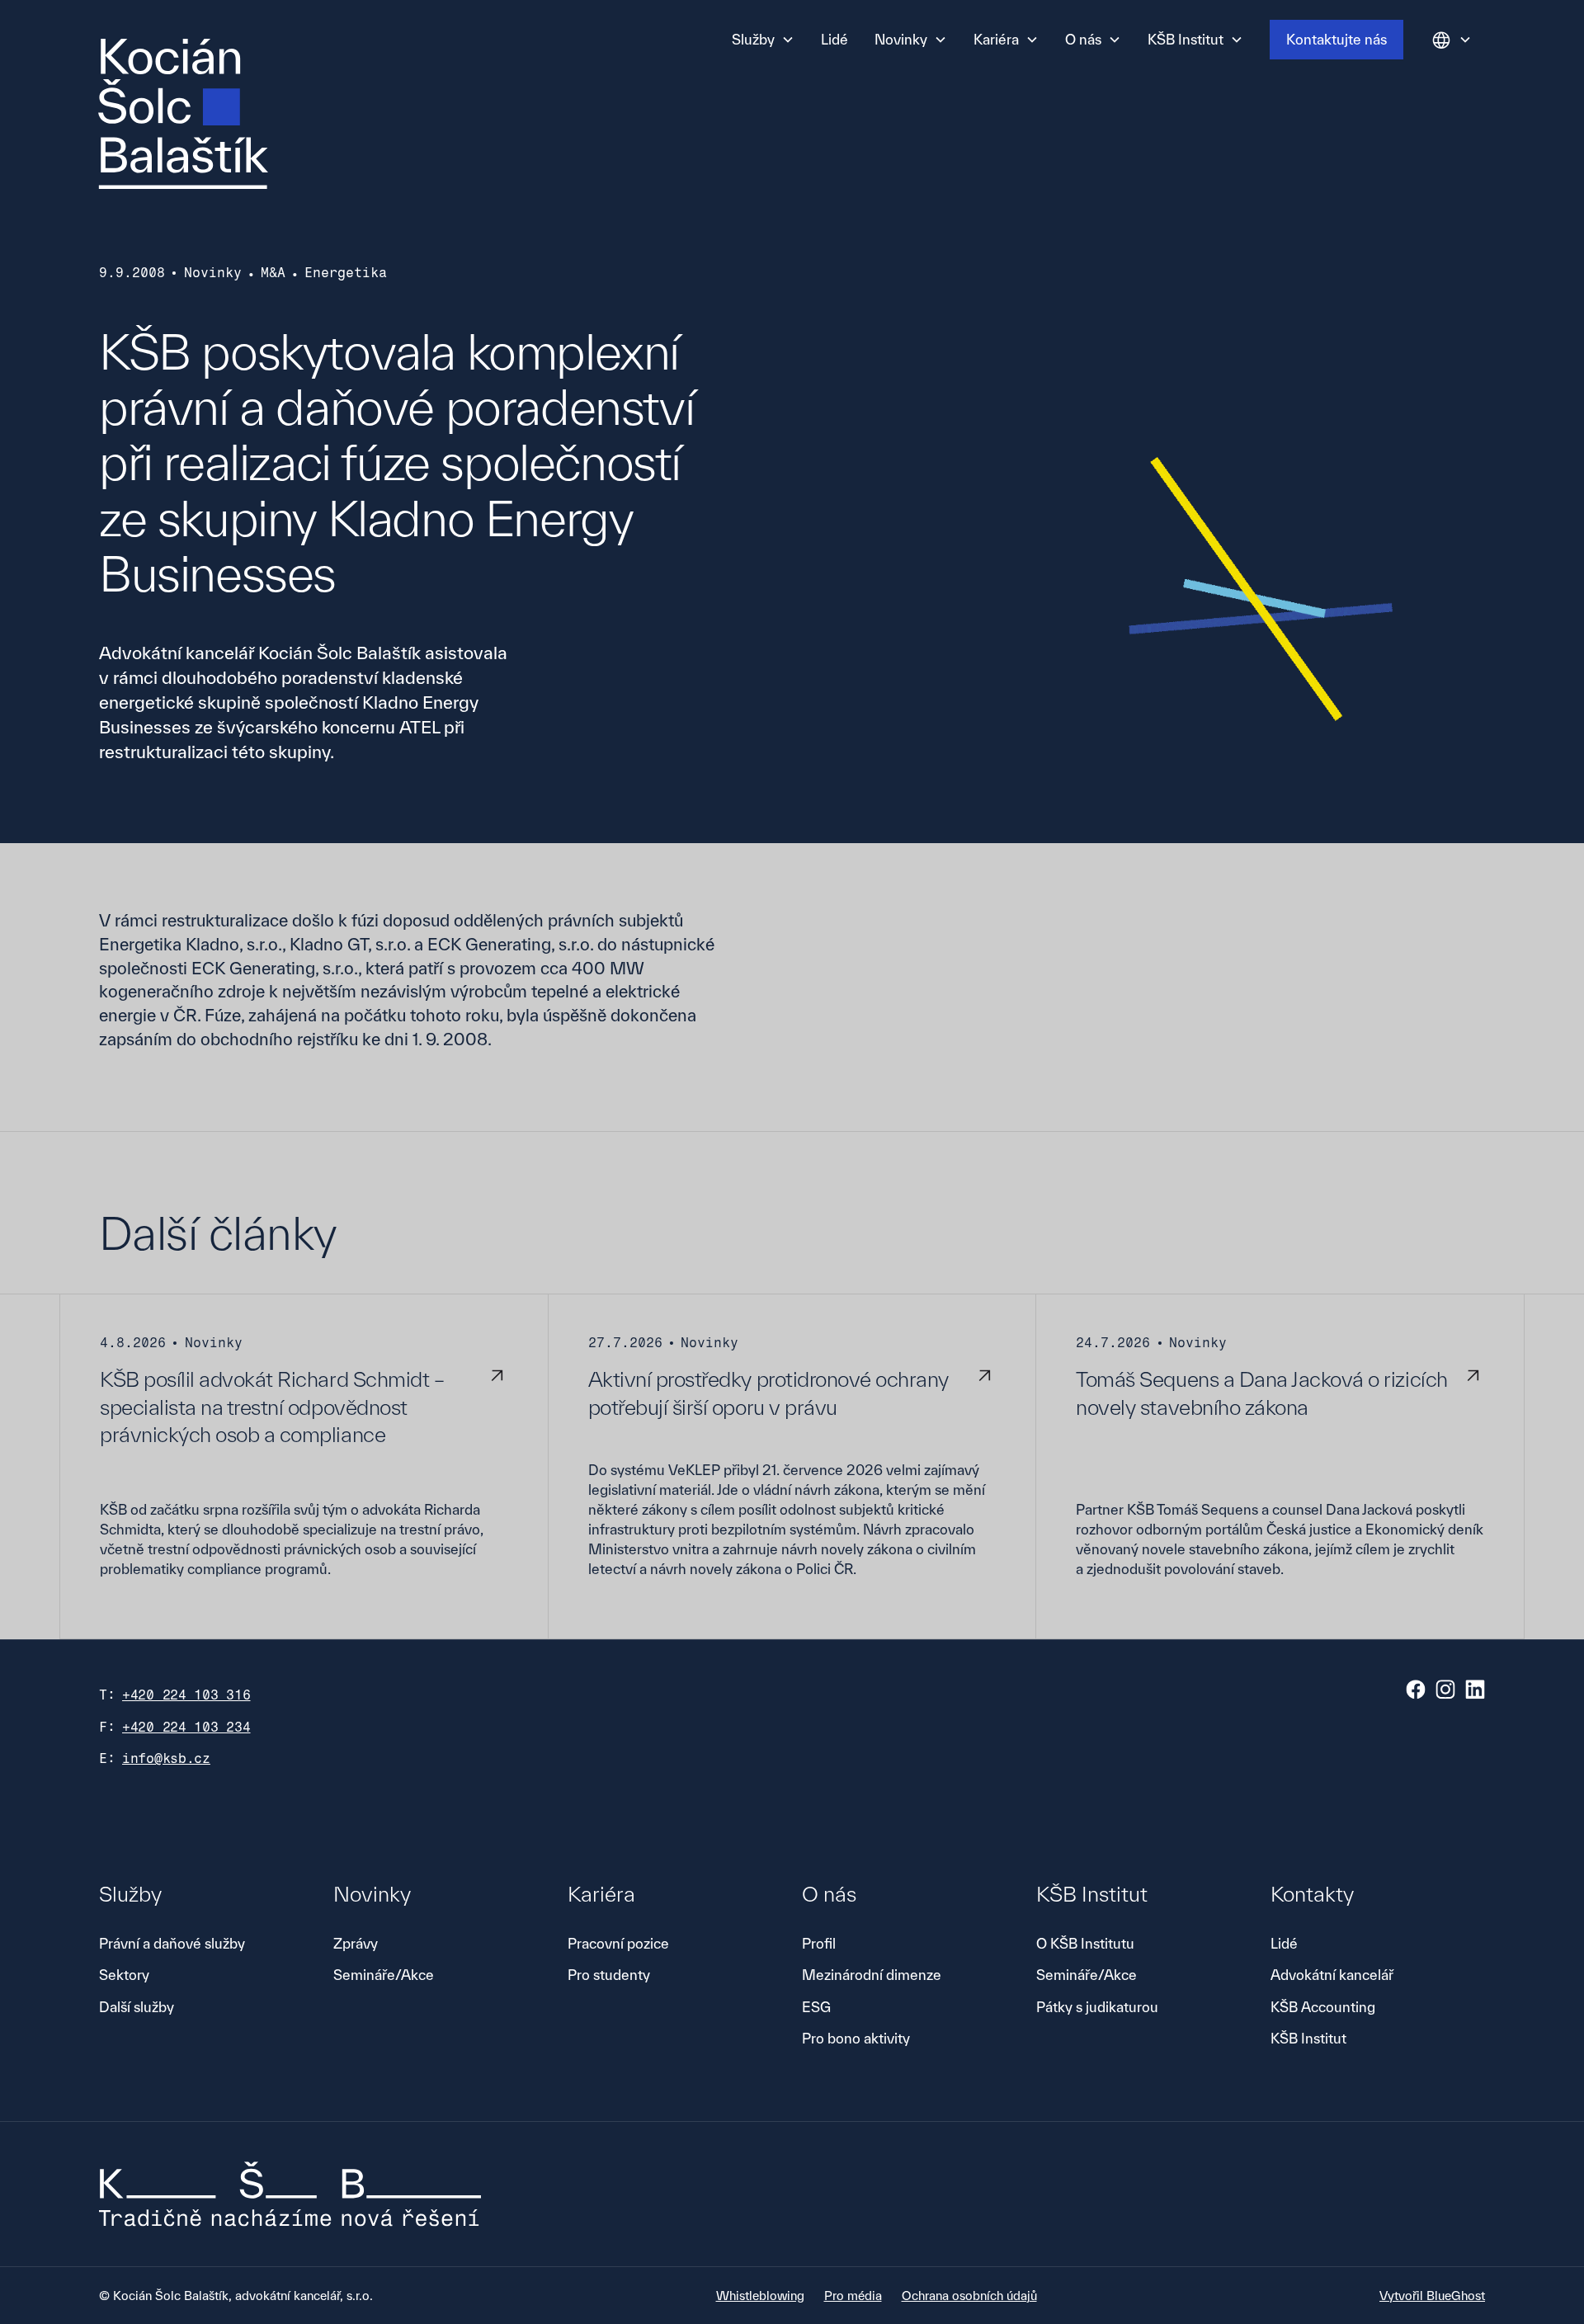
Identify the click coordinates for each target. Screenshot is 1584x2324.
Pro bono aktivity (856, 2038)
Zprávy (356, 1943)
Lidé (834, 39)
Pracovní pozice (618, 1943)
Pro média (853, 2296)
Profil (819, 1943)
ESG (816, 2007)
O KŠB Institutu (1085, 1943)
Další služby (137, 2007)
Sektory (124, 1975)
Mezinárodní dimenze (872, 1975)
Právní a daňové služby (172, 1943)
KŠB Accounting (1323, 2007)
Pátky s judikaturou (1097, 2007)
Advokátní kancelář (1332, 1975)
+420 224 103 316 (186, 1695)
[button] (763, 40)
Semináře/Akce (384, 1975)
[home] (183, 114)
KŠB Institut (1308, 2038)
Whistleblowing (760, 2296)
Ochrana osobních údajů (969, 2296)
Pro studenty (609, 1975)
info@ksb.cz (166, 1758)
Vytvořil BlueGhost (1432, 2296)
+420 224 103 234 (186, 1727)
